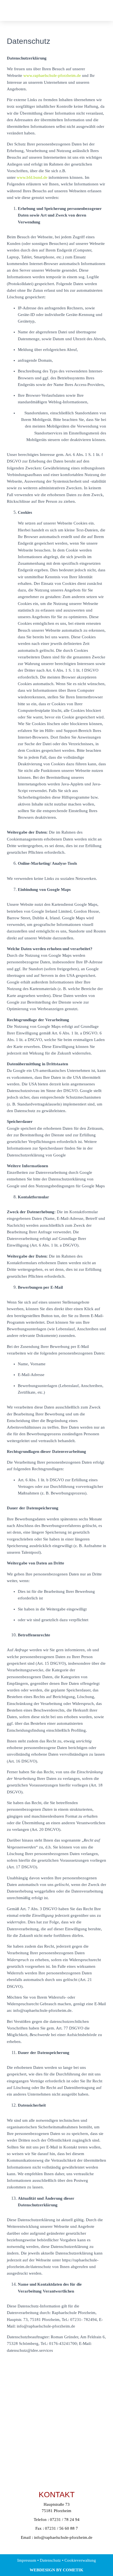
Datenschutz (50, 2560)
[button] (84, 10)
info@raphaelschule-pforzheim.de (63, 2537)
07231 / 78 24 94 (65, 2520)
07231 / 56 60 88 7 (61, 2528)
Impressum (27, 2560)
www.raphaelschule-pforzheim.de (52, 75)
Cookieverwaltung (80, 2560)
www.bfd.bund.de (32, 177)
